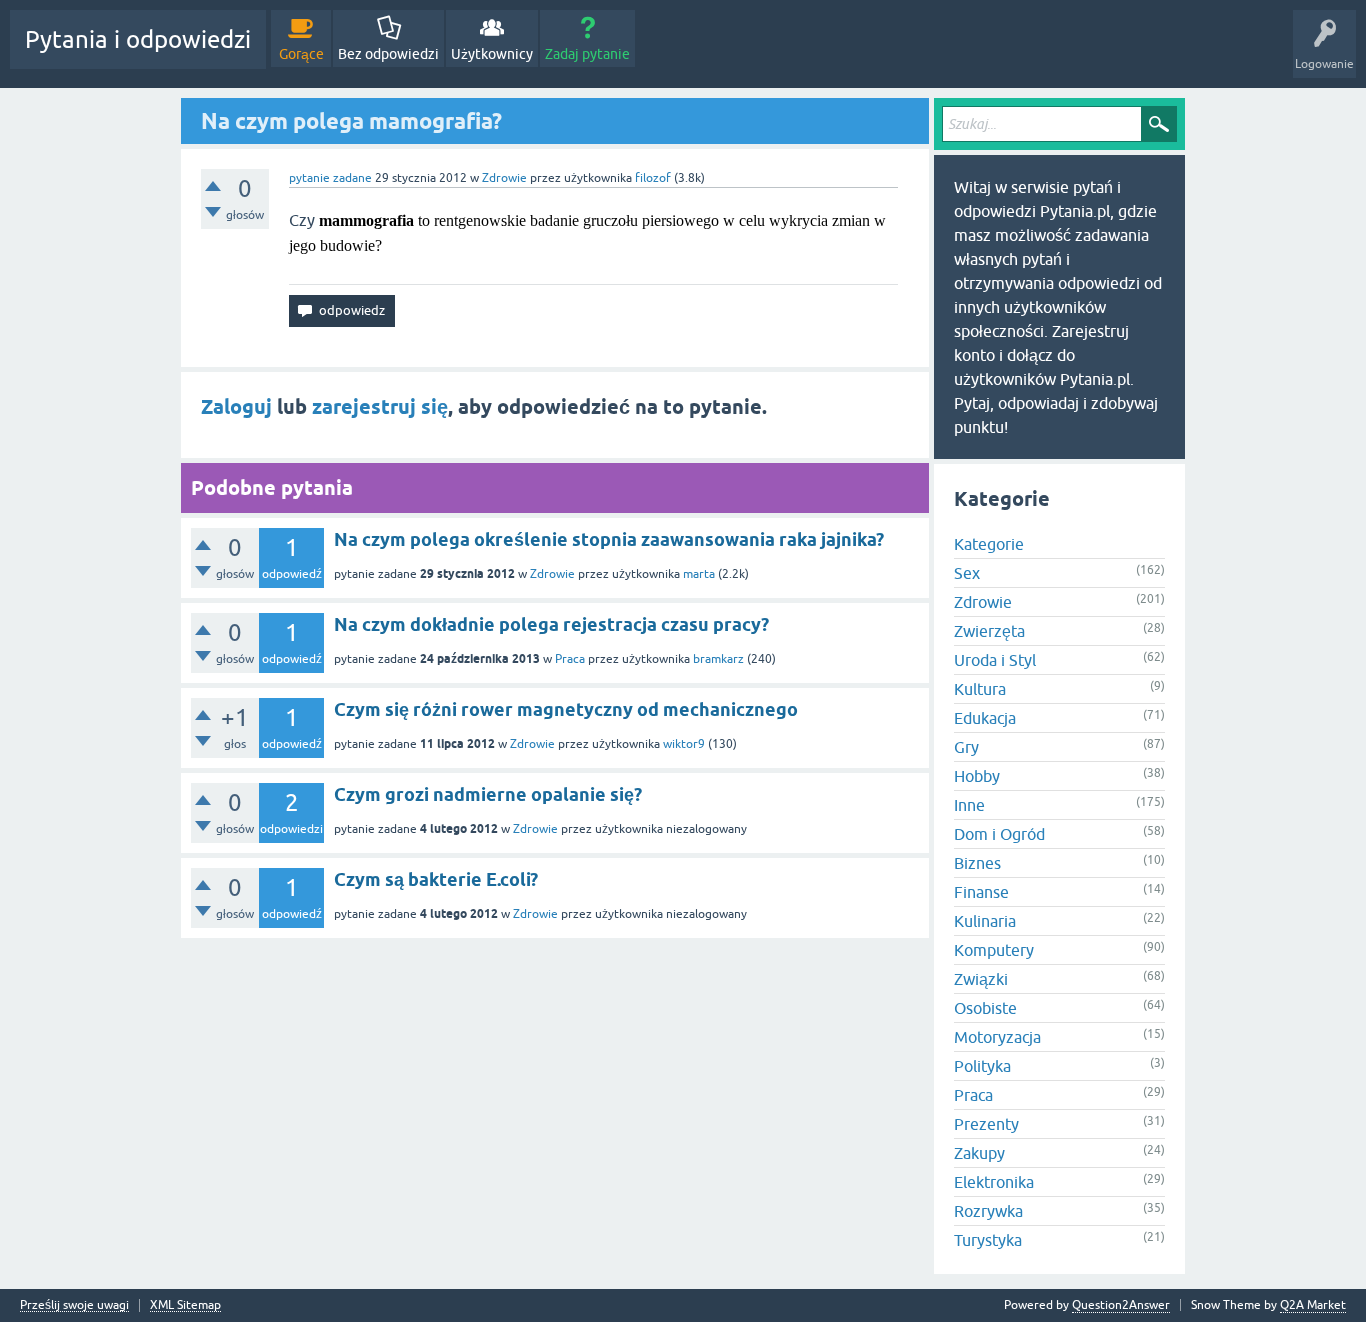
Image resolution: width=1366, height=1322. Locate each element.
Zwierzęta (989, 631)
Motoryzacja (997, 1037)
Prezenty (986, 1124)
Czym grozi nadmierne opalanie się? (488, 794)
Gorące (301, 54)
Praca (570, 659)
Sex (967, 573)
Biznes (977, 863)
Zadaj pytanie (587, 54)
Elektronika (994, 1182)
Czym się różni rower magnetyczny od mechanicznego (566, 709)
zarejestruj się (380, 407)
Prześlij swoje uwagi (74, 1305)
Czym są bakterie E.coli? (436, 879)
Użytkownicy (492, 54)
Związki (981, 979)
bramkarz (718, 659)
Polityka (982, 1066)
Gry (966, 747)
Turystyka (988, 1240)
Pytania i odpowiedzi (138, 39)
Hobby (977, 776)
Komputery (994, 950)
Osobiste (985, 1008)
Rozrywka (988, 1211)
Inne (969, 805)
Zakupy (979, 1153)
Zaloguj (236, 407)
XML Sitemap (185, 1305)
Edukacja (985, 718)
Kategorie (989, 544)
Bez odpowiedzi (388, 54)
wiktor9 (684, 744)
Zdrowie (504, 178)
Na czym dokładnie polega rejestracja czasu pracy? (551, 624)
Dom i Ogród (999, 834)
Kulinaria (985, 921)
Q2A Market (1313, 1305)
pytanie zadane (330, 178)
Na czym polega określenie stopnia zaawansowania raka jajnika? (609, 539)
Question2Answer (1121, 1305)
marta (699, 574)
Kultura (980, 689)
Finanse (981, 892)
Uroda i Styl (995, 660)
